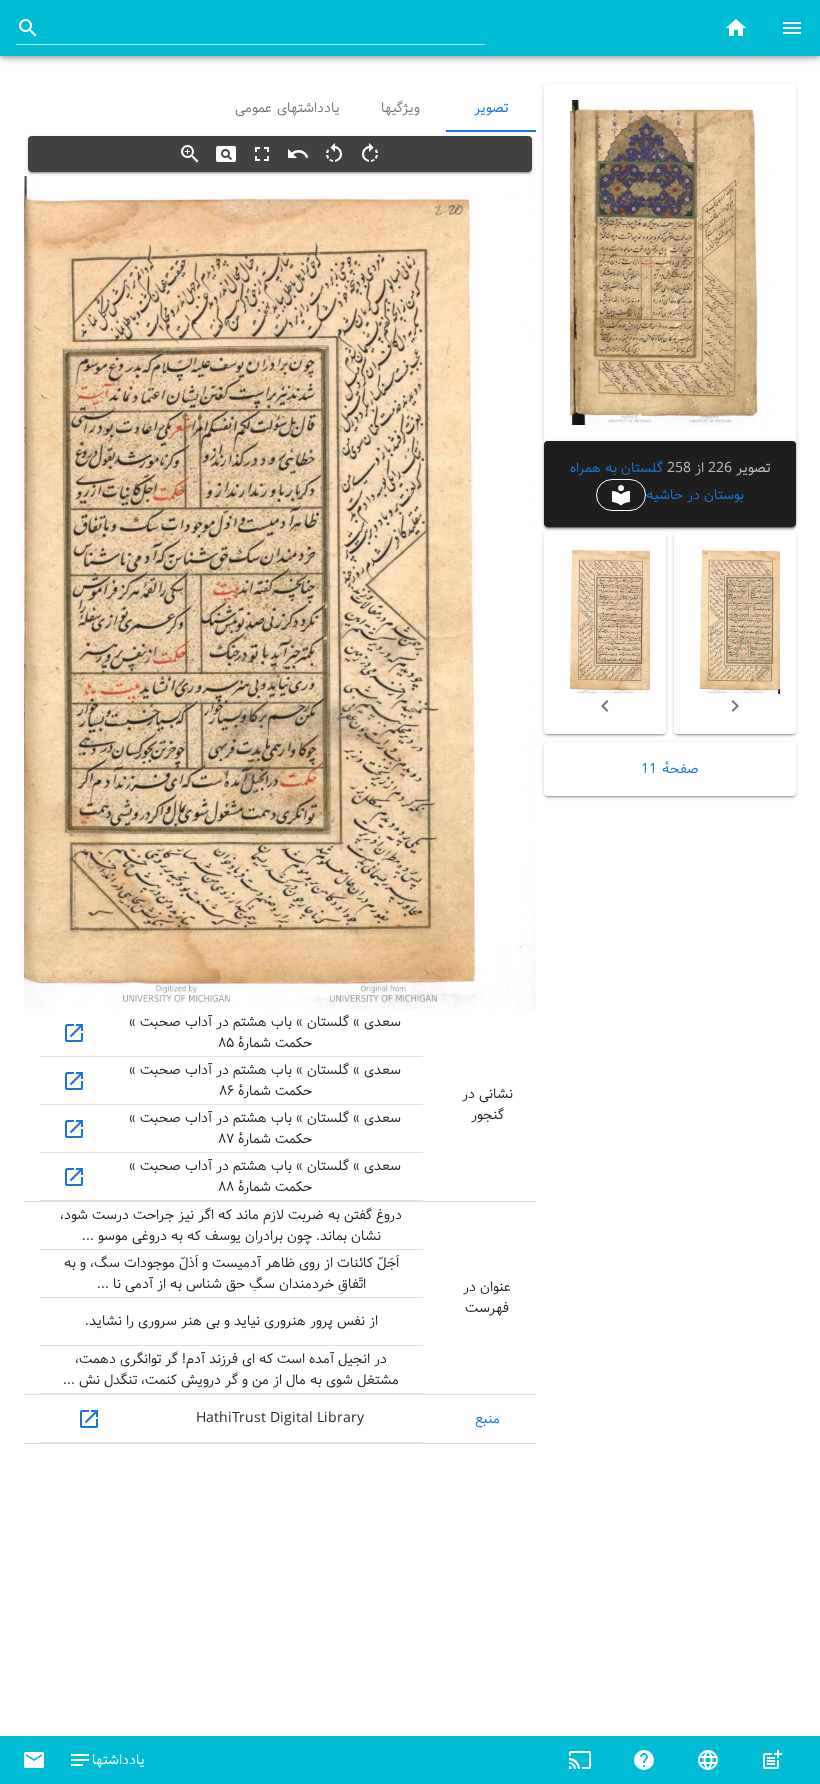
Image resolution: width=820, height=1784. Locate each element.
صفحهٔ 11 (669, 769)
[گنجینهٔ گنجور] (736, 27)
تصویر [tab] (491, 108)
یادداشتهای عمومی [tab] (287, 108)
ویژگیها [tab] (401, 108)
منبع (487, 1419)
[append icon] (28, 28)
